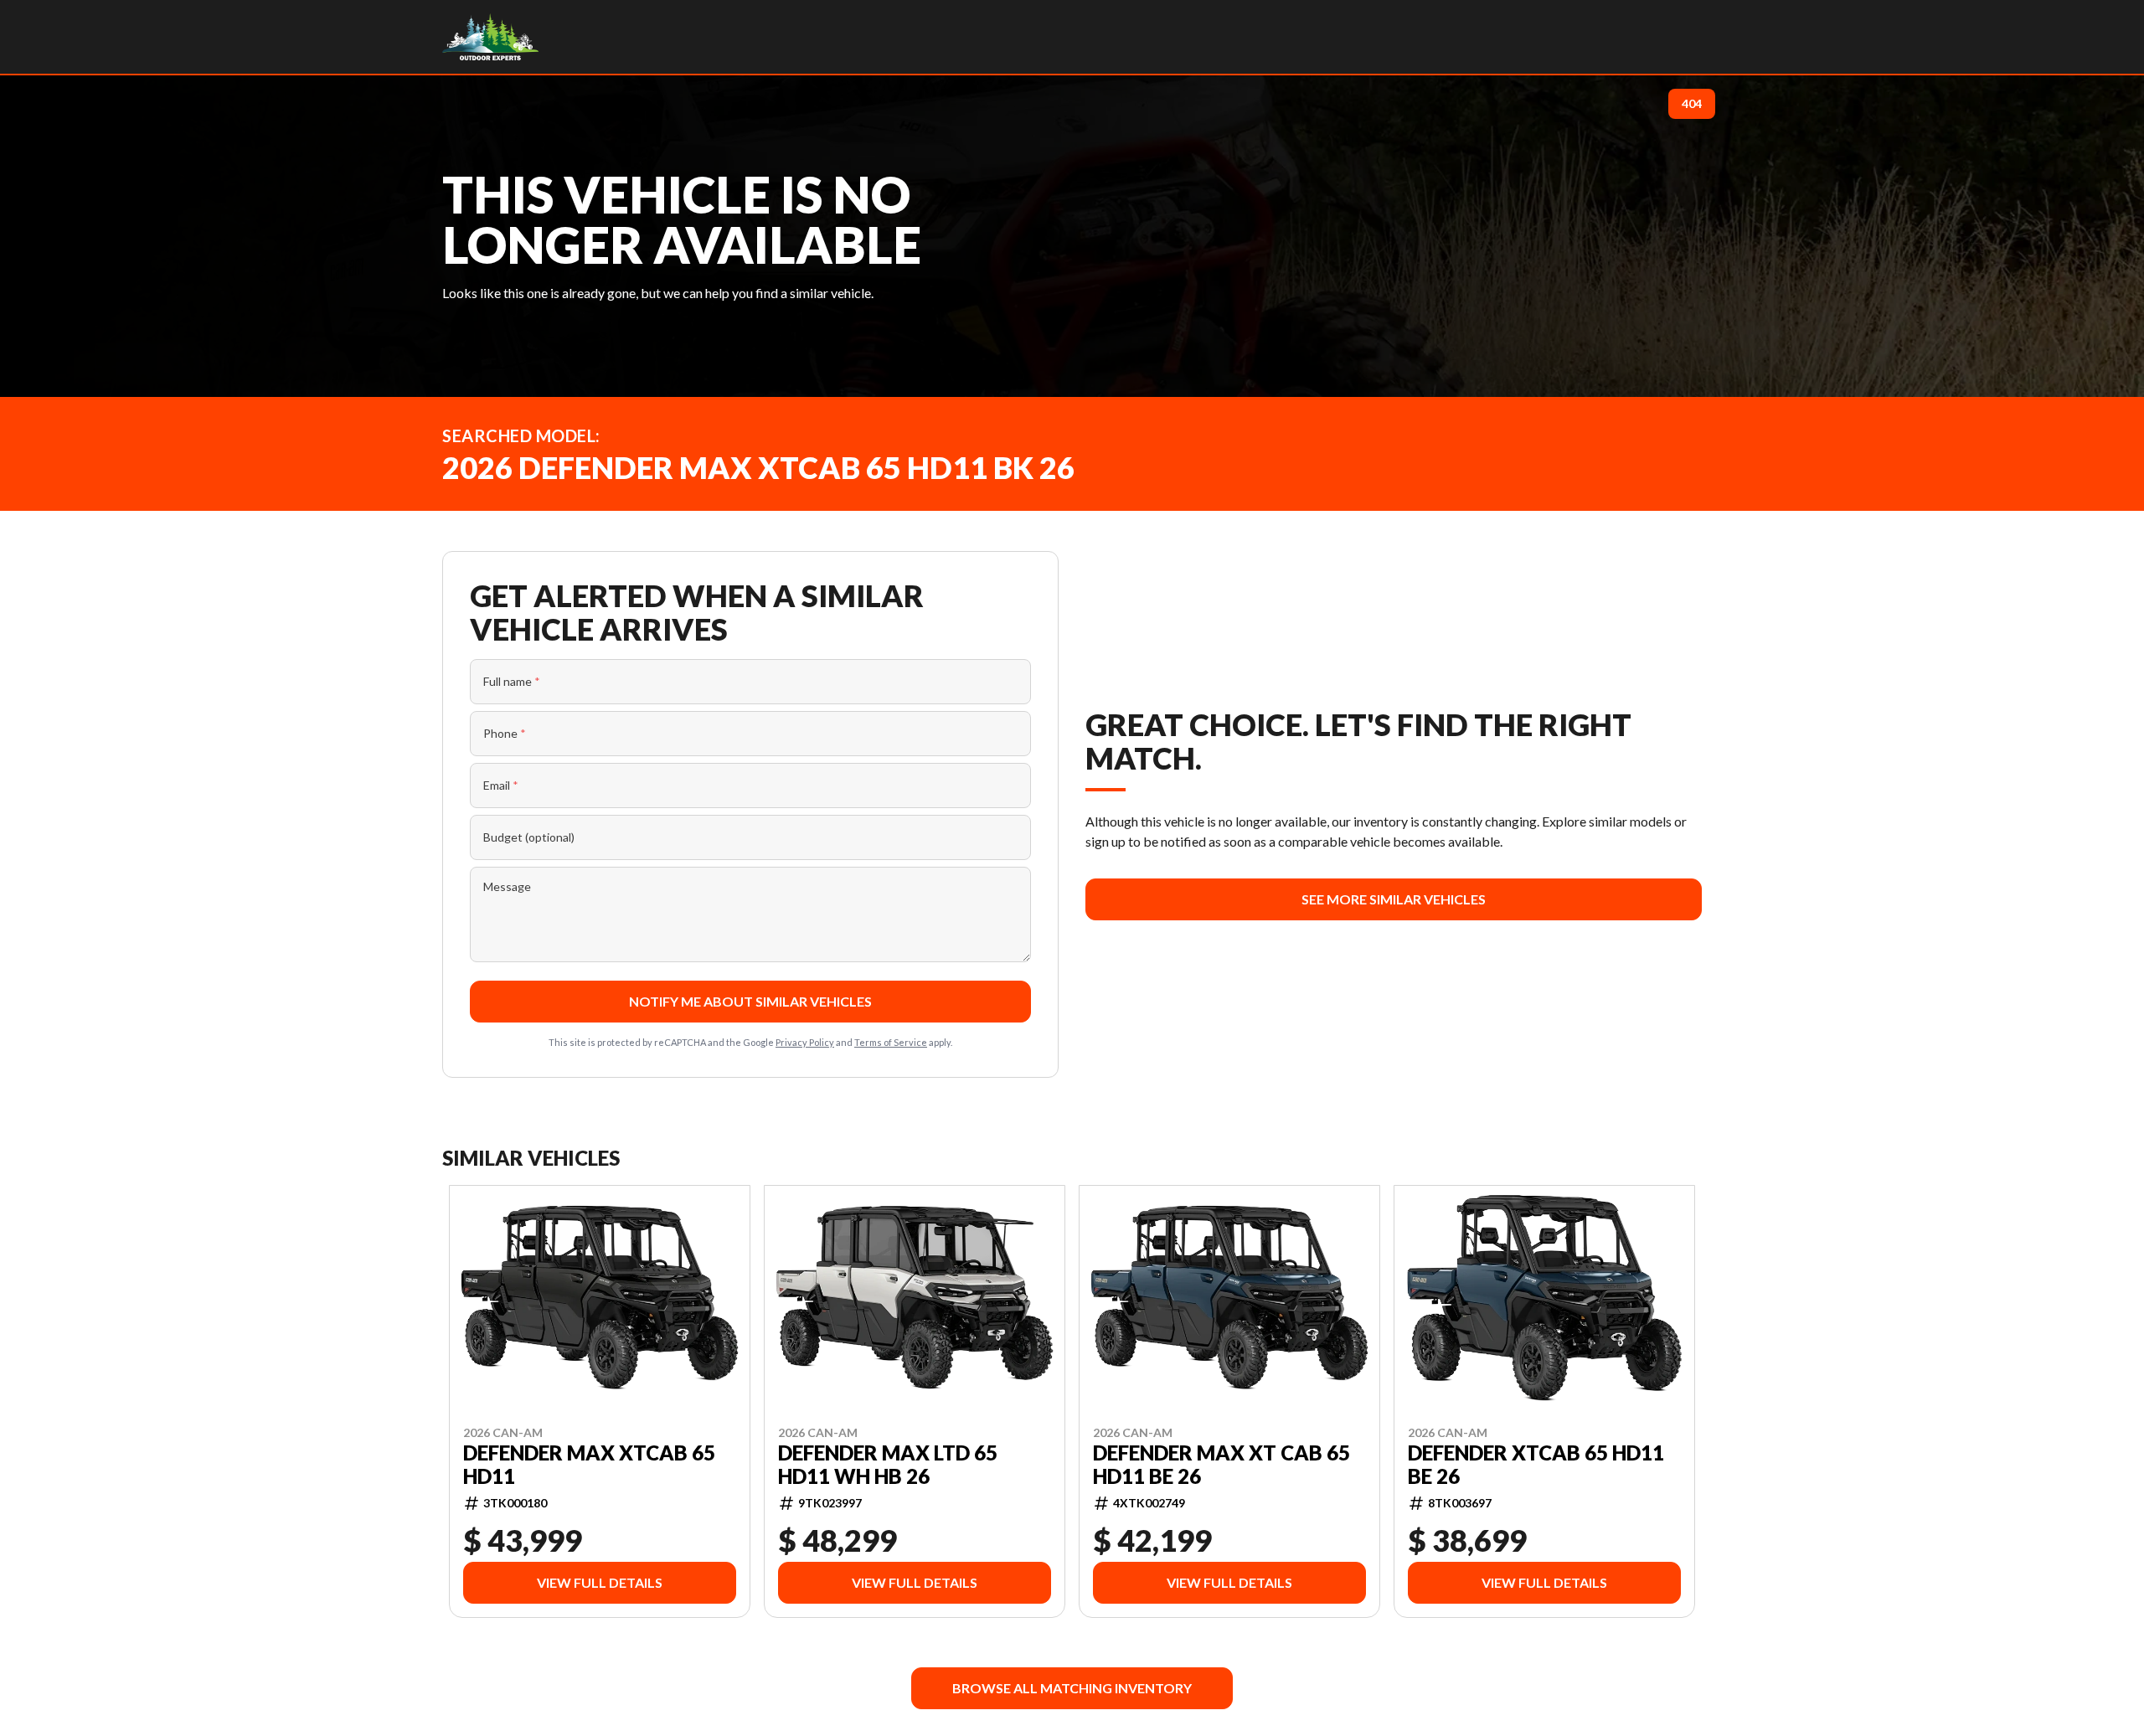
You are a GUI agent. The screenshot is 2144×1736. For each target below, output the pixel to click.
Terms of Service (891, 1042)
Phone (505, 733)
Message (507, 886)
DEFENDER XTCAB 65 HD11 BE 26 (1536, 1464)
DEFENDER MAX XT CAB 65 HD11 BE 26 (1221, 1464)
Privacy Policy (805, 1042)
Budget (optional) (529, 837)
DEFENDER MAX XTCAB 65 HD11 (589, 1464)
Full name (512, 681)
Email (501, 785)
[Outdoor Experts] (490, 37)
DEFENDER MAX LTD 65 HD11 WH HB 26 (888, 1464)
